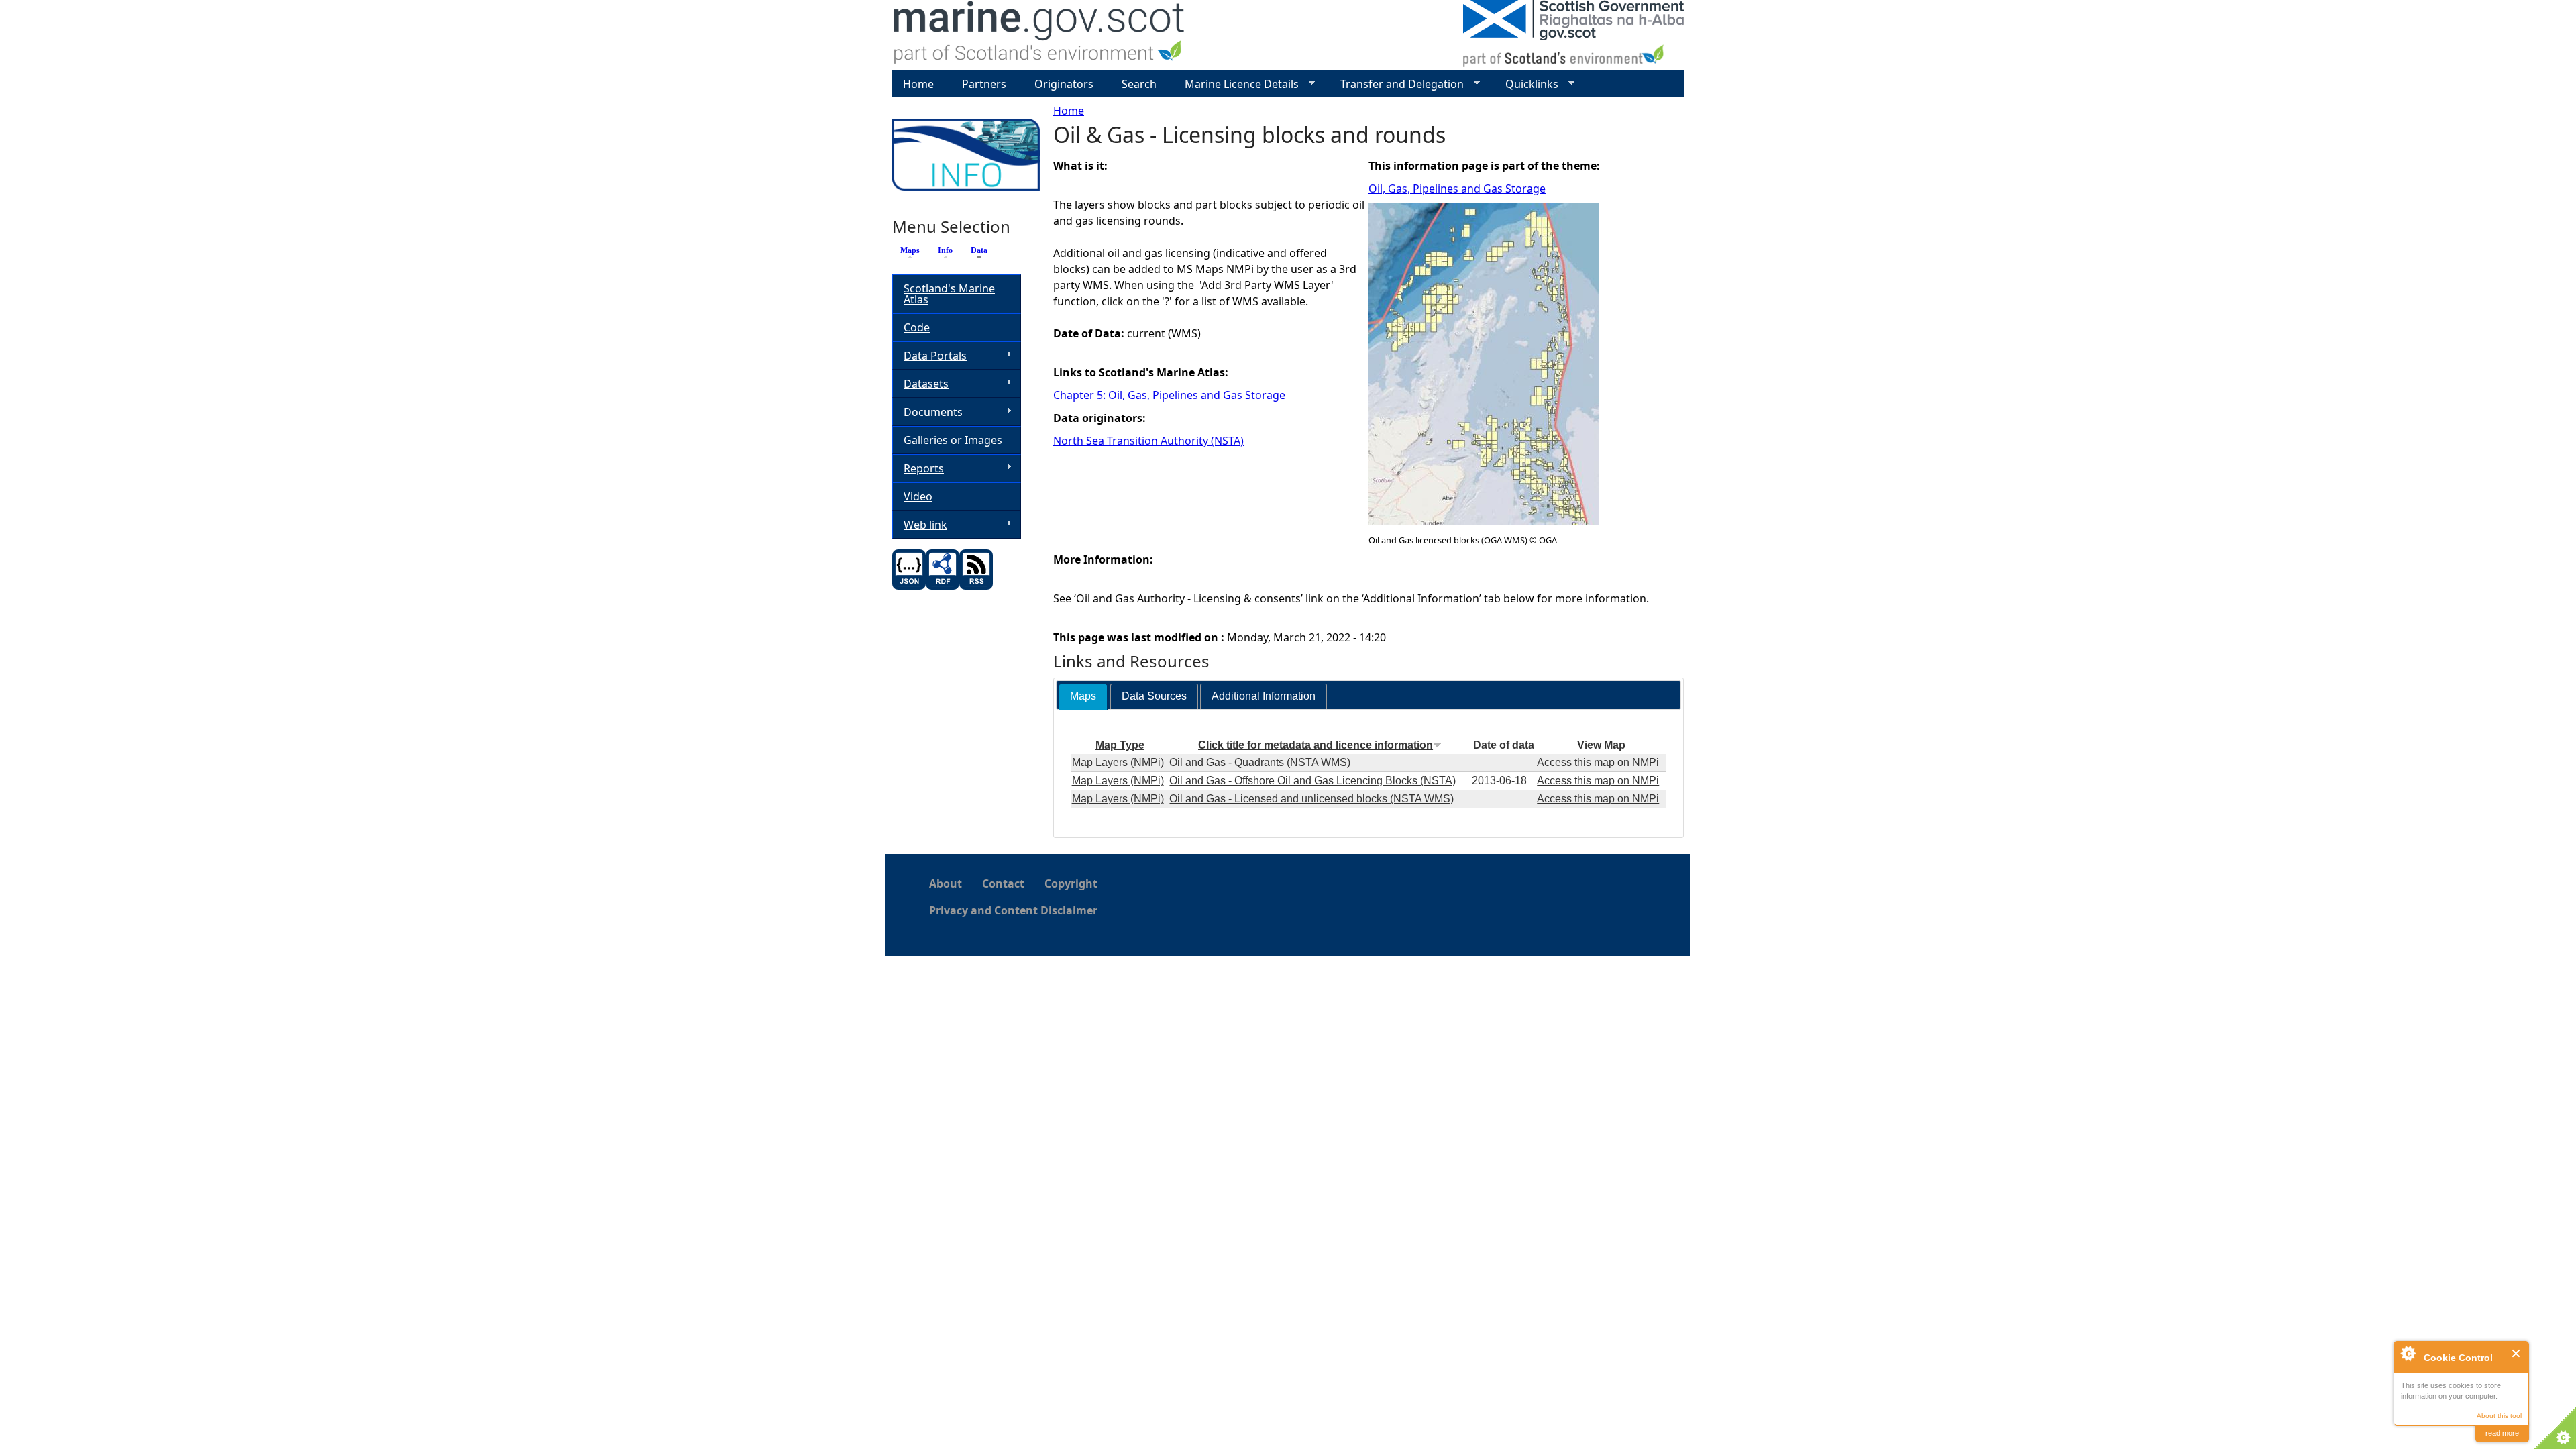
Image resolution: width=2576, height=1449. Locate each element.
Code (917, 327)
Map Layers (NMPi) (1118, 762)
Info (945, 250)
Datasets (920, 384)
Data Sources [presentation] (1154, 696)
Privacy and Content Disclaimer (1013, 910)
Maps (910, 250)
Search (1139, 84)
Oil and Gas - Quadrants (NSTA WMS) (1260, 762)
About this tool (2499, 1416)
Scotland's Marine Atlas (949, 294)
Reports (918, 469)
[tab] (1083, 697)
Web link (920, 525)
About (946, 883)
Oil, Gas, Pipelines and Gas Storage (1457, 189)
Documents (927, 412)
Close (2517, 1353)
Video (918, 496)
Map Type (1120, 745)
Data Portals (929, 356)
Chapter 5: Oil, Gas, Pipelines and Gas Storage (1169, 395)
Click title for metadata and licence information (1316, 745)
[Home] (1039, 35)
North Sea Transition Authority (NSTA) (1148, 441)
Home (1069, 111)
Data (982, 250)
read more (2502, 1433)
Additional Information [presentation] (1264, 696)
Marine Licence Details (1236, 84)
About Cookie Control (2408, 1353)
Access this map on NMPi (1598, 762)
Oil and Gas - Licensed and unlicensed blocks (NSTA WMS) (1311, 799)
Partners (984, 84)
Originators (1064, 84)
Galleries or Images (953, 440)
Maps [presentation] (1083, 696)
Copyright (1071, 883)
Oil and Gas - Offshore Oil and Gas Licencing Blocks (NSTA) (1312, 781)
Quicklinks (1526, 84)
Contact (1003, 883)
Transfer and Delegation (1397, 84)
